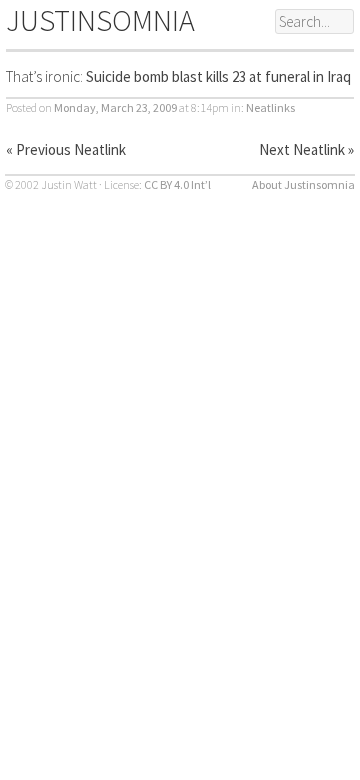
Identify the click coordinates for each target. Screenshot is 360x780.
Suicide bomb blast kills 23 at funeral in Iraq (218, 76)
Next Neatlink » (306, 149)
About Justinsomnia (303, 184)
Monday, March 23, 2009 (115, 107)
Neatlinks (270, 107)
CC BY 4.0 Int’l (177, 184)
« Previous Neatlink (66, 149)
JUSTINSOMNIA (100, 20)
